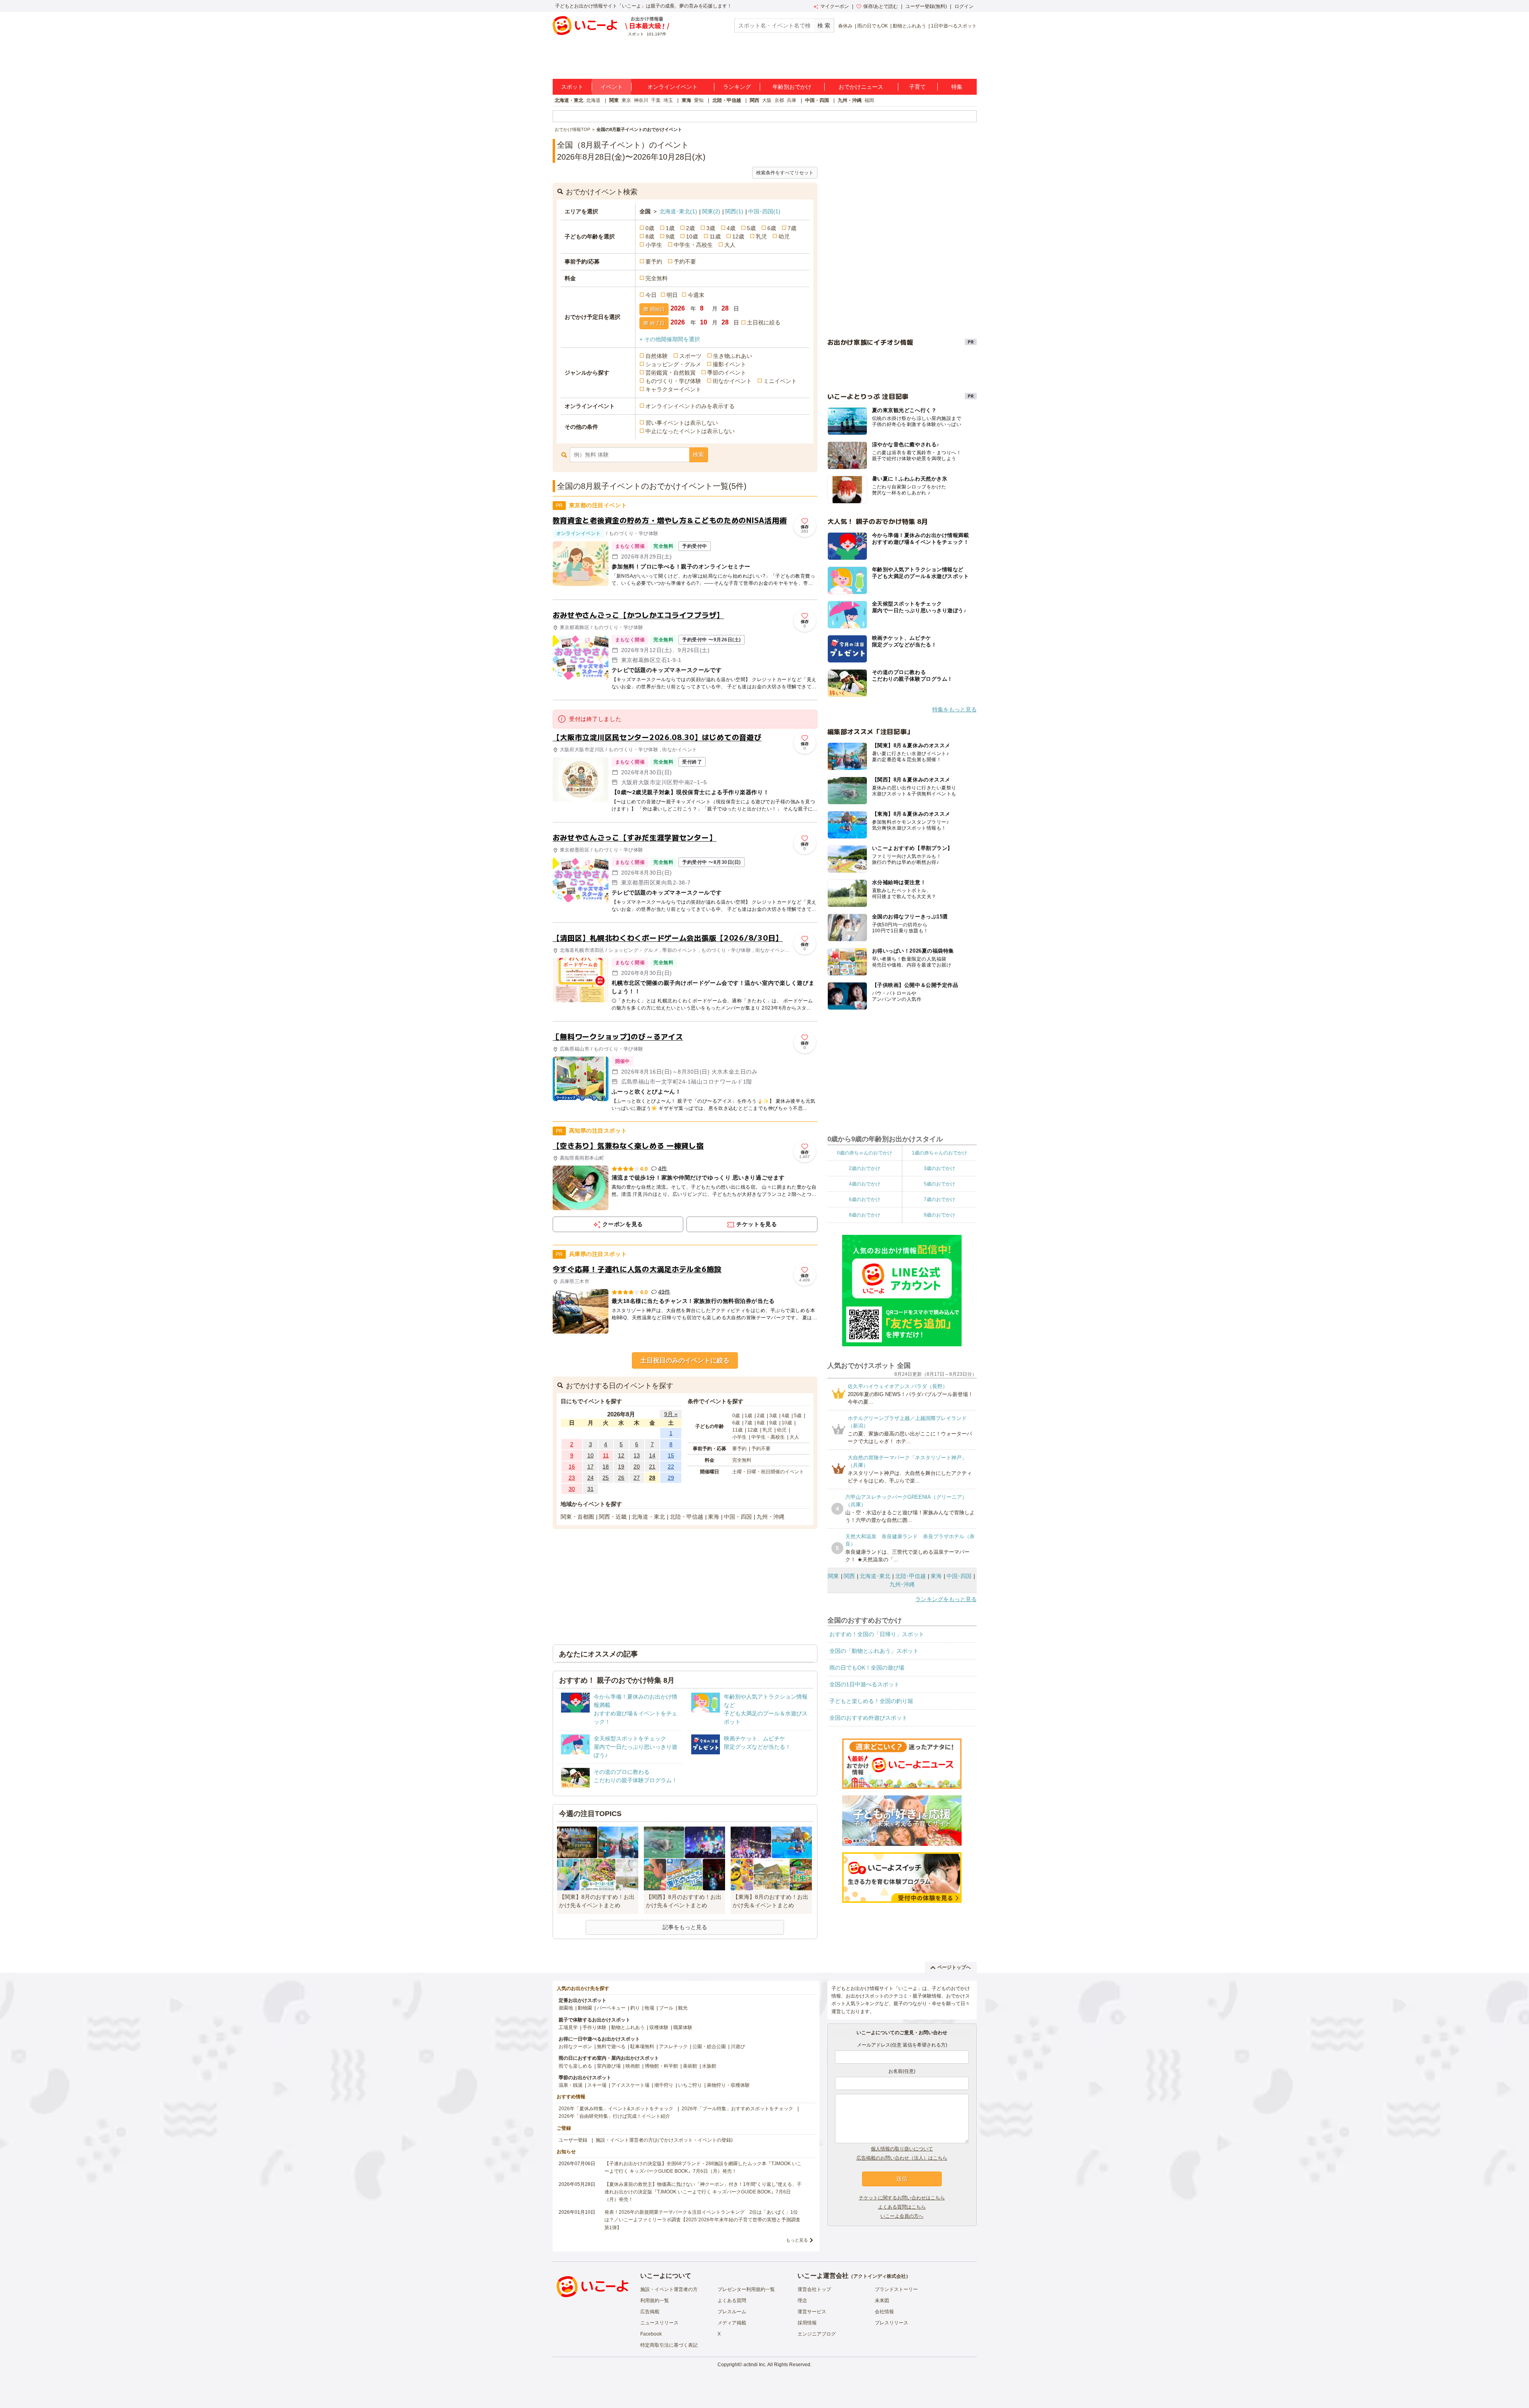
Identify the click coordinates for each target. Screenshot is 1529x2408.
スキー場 (597, 2085)
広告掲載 (650, 2312)
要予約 (654, 262)
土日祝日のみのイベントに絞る (685, 1360)
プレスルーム (732, 2312)
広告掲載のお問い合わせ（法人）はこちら (902, 2158)
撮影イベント (729, 364)
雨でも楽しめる (575, 2066)
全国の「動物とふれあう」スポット (874, 1651)
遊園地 (566, 2008)
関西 (755, 100)
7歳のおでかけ (939, 1199)
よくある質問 (732, 2301)
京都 (779, 100)
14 (652, 1455)
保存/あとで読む (881, 6)
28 (652, 1478)
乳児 (761, 236)
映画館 (633, 2066)
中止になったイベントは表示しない (690, 431)
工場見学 (568, 2027)
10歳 (692, 236)
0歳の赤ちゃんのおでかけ (865, 1153)
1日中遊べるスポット (954, 26)
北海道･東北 (678, 211)
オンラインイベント (673, 87)
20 (637, 1467)
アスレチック (673, 2047)
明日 (672, 295)
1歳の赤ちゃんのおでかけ (939, 1153)
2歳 (690, 228)
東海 (686, 100)
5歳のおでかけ (939, 1184)
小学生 (654, 245)
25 (606, 1478)
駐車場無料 (642, 2047)
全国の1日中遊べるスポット (864, 1684)
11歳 (715, 236)
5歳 (751, 228)
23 (572, 1478)
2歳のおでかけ (865, 1168)
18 (606, 1467)
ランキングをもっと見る (946, 1599)
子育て (917, 87)
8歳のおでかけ (865, 1215)
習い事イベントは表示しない (682, 423)
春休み (845, 26)
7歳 (792, 228)
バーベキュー (611, 2008)
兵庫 (792, 100)
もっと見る (797, 2240)
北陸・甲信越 (727, 100)
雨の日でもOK (873, 26)
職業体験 (683, 2027)
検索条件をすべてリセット (785, 173)
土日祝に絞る (764, 322)
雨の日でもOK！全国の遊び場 (867, 1668)
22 (671, 1467)
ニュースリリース (659, 2323)
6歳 (772, 228)
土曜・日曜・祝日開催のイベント (768, 1472)
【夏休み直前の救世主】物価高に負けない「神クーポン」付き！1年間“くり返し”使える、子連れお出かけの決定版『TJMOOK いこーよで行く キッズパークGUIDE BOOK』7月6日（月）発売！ (703, 2192)
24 (590, 1478)
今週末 (696, 295)
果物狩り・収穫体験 (728, 2085)
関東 (614, 100)
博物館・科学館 (661, 2066)
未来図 (882, 2301)
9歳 (670, 236)
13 (637, 1455)
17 (590, 1467)
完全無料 (657, 278)
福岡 (869, 100)
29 (671, 1478)
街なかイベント (732, 381)
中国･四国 (764, 211)
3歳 (711, 228)
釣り (635, 2008)
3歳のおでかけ (939, 1168)
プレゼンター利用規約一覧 (746, 2289)
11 (606, 1455)
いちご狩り (690, 2085)
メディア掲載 (732, 2323)
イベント (612, 87)
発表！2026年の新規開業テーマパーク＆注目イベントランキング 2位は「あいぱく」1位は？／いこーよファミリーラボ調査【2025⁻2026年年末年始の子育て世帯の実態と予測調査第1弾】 (702, 2220)
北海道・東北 (569, 100)
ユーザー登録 (573, 2140)
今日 (651, 295)
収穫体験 (659, 2027)
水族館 (709, 2066)
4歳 (731, 228)
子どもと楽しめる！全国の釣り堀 (871, 1701)
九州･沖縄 (902, 1584)
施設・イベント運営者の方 (669, 2289)
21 (652, 1467)
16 (572, 1467)
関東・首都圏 (577, 1517)
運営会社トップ (814, 2289)
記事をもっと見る (685, 1927)
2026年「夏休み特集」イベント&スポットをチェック (616, 2109)
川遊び (738, 2047)
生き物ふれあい (733, 356)
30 (572, 1489)
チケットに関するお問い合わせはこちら (902, 2198)
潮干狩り (664, 2085)
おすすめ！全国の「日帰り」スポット (877, 1634)
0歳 (650, 228)
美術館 (690, 2066)
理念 (802, 2301)
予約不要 (685, 262)
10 (590, 1455)
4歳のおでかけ (865, 1184)
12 (621, 1455)
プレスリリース (892, 2323)
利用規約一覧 (655, 2301)
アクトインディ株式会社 (880, 2276)
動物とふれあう (909, 26)
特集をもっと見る (954, 709)
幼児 (784, 236)
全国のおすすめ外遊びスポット (868, 1718)
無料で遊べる (611, 2047)
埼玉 (668, 100)
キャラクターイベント (673, 389)
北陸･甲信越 (910, 1576)
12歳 (738, 236)
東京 (626, 100)
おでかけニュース (861, 87)
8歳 (650, 236)
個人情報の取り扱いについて (902, 2149)
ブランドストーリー (896, 2289)
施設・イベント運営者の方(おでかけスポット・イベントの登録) (664, 2140)
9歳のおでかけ (939, 1215)
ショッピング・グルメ (673, 364)
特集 (957, 87)
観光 (683, 2008)
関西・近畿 (613, 1517)
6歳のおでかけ (865, 1199)
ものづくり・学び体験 (673, 381)
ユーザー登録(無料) (926, 6)
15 (671, 1455)
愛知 (699, 100)
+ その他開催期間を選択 (670, 339)
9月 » (671, 1414)
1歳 (670, 228)
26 (621, 1478)
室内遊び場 (609, 2066)
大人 (730, 245)
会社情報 (884, 2312)
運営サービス (812, 2312)
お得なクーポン (575, 2047)
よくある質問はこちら (902, 2207)
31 (590, 1489)
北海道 (593, 100)
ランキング (737, 87)
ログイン (964, 6)
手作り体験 (594, 2027)
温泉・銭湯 (571, 2085)
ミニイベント (780, 381)
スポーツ (690, 356)
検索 (698, 455)
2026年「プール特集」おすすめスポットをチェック (737, 2109)
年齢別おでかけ (792, 87)
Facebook (651, 2334)
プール (666, 2008)
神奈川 (641, 100)
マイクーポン (835, 6)
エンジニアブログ (817, 2334)
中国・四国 (817, 100)
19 (621, 1467)
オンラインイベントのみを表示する (690, 406)
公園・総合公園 (709, 2047)
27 (637, 1478)
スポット (572, 87)
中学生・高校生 (693, 245)
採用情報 (807, 2323)
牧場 (649, 2008)
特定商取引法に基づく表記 (669, 2345)
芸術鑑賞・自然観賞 (671, 373)
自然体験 (657, 356)
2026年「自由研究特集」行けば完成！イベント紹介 (614, 2116)
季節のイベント (727, 373)
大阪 (767, 100)
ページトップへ (954, 1967)
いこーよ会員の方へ (902, 2216)
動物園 (585, 2008)
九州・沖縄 (850, 100)
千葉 (656, 100)
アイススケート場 (630, 2085)
